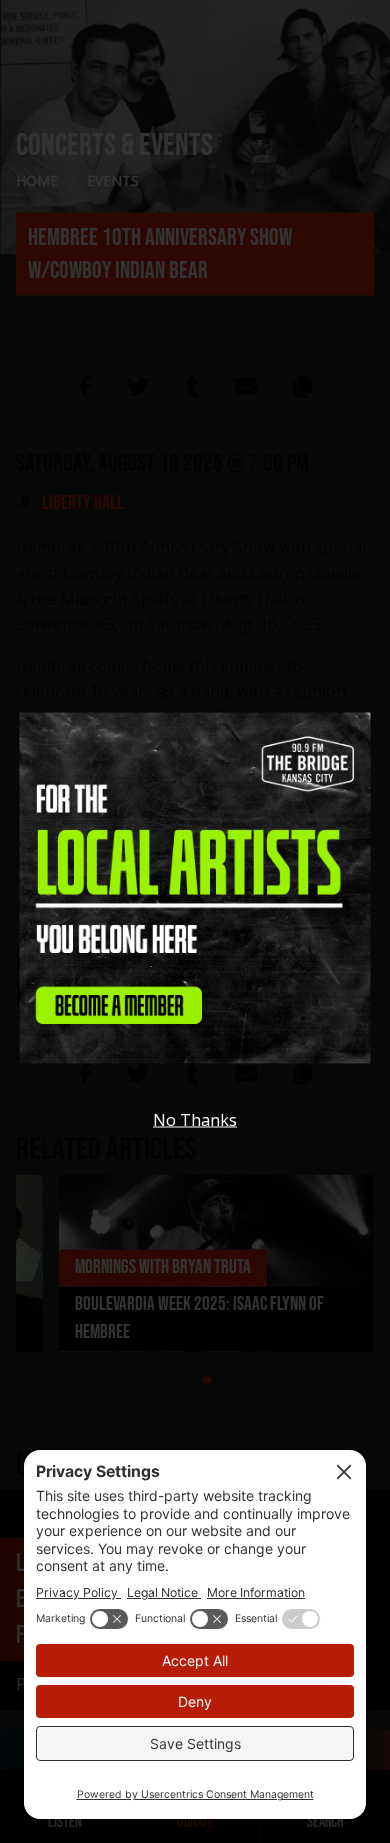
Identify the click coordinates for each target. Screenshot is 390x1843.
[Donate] (195, 903)
